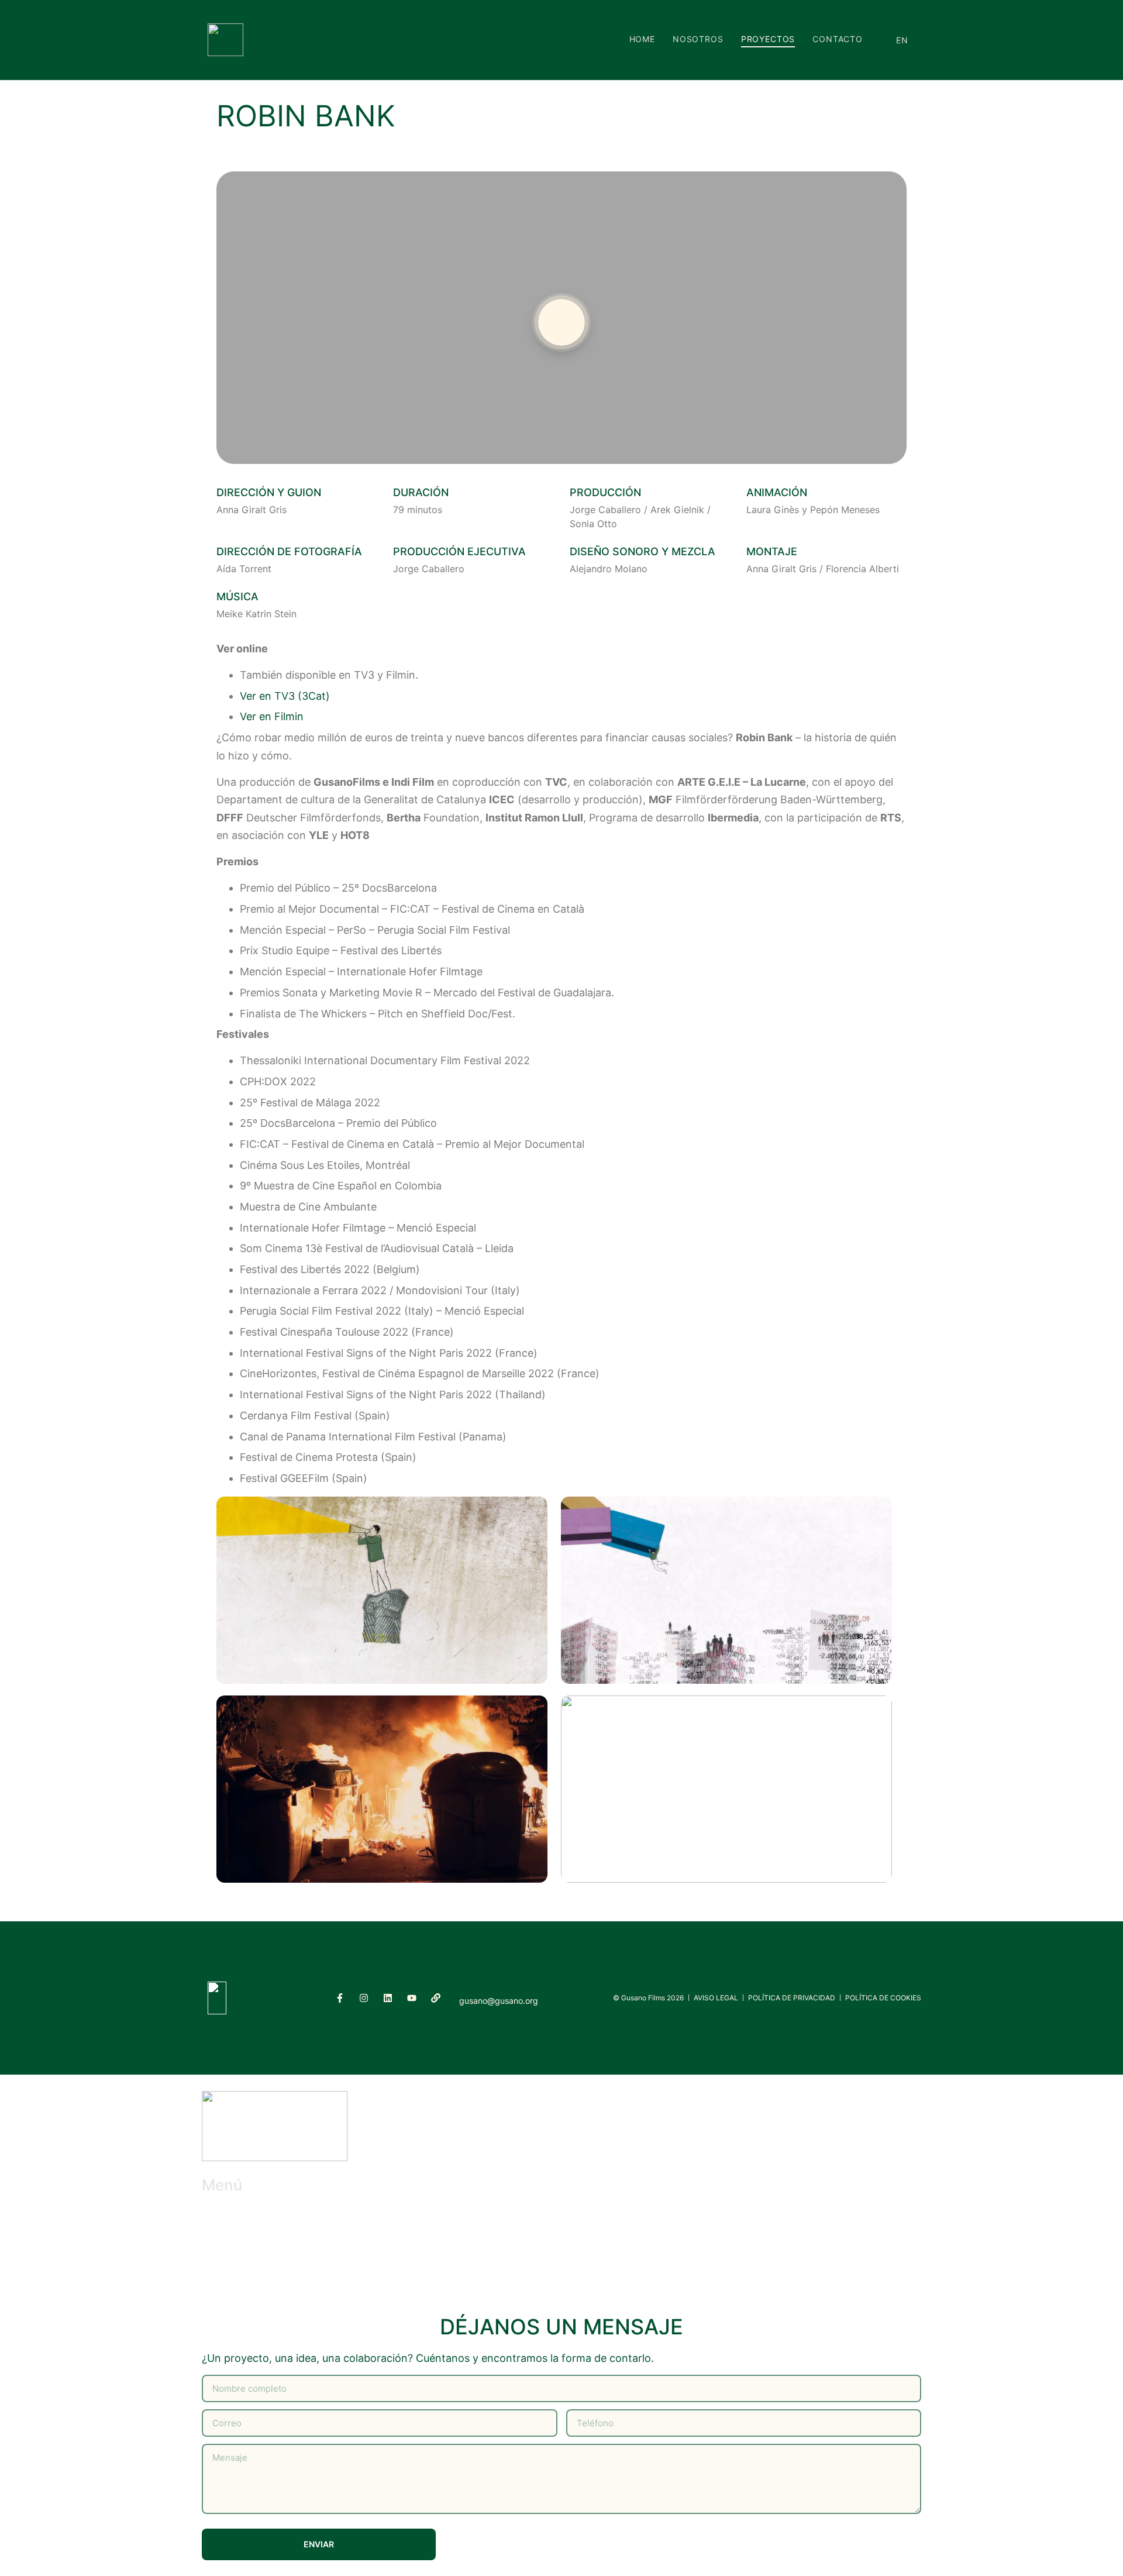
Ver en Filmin (272, 716)
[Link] (436, 1998)
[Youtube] (412, 1998)
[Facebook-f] (340, 1998)
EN (902, 40)
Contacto (838, 39)
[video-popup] (561, 322)
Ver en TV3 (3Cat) (285, 696)
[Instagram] (364, 1998)
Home (642, 39)
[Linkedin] (388, 1998)
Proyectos (768, 39)
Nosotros (698, 39)
